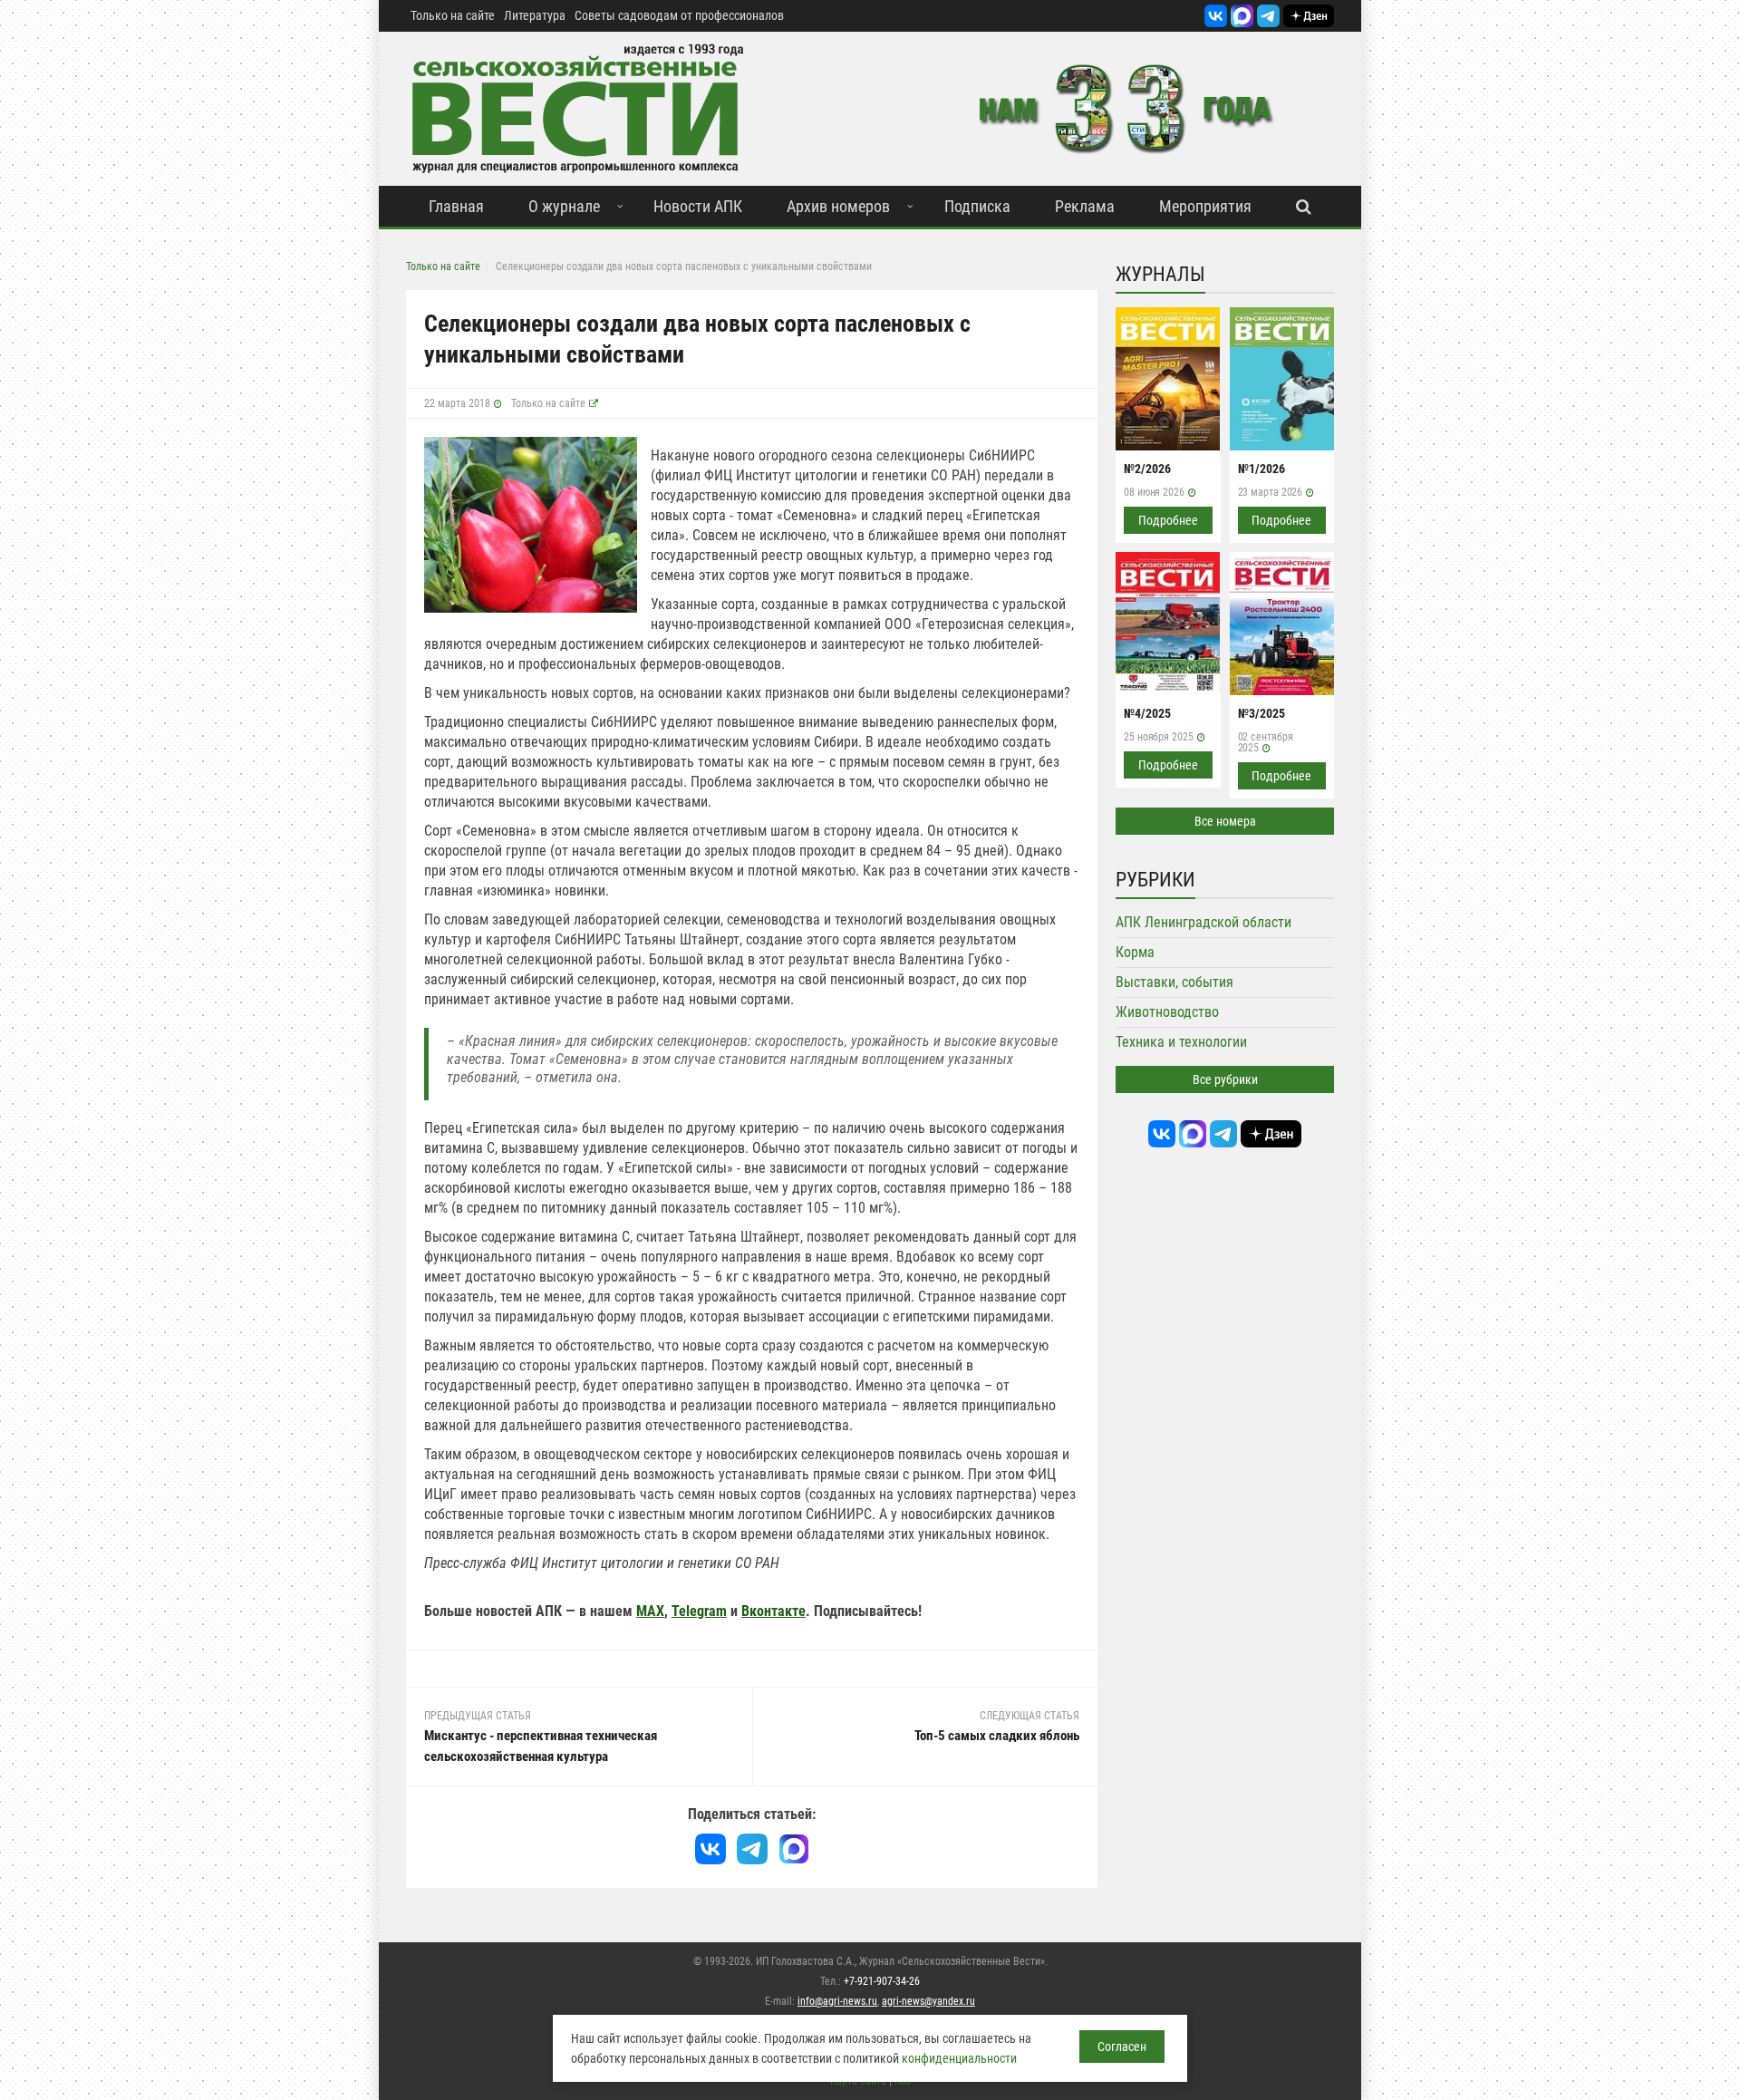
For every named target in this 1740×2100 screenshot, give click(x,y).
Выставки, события (1174, 982)
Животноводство (1167, 1012)
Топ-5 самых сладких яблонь (997, 1736)
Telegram (699, 1611)
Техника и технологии (1181, 1042)
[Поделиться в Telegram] (752, 1849)
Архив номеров (838, 206)
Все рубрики (1225, 1079)
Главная (456, 206)
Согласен (1122, 2047)
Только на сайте (453, 15)
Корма (1135, 952)
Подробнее (1168, 520)
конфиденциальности (959, 2058)
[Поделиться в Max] (794, 1849)
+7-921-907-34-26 (882, 1981)
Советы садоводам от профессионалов (679, 15)
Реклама (1085, 206)
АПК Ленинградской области (1203, 922)
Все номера (1225, 821)
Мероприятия (1205, 206)
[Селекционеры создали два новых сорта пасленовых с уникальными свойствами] (531, 523)
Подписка (977, 206)
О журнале (564, 206)
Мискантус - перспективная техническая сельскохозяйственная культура (541, 1746)
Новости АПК (698, 206)
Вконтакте (773, 1611)
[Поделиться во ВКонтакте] (710, 1849)
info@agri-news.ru (837, 2001)
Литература (535, 15)
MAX (650, 1611)
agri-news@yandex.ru (928, 2001)
